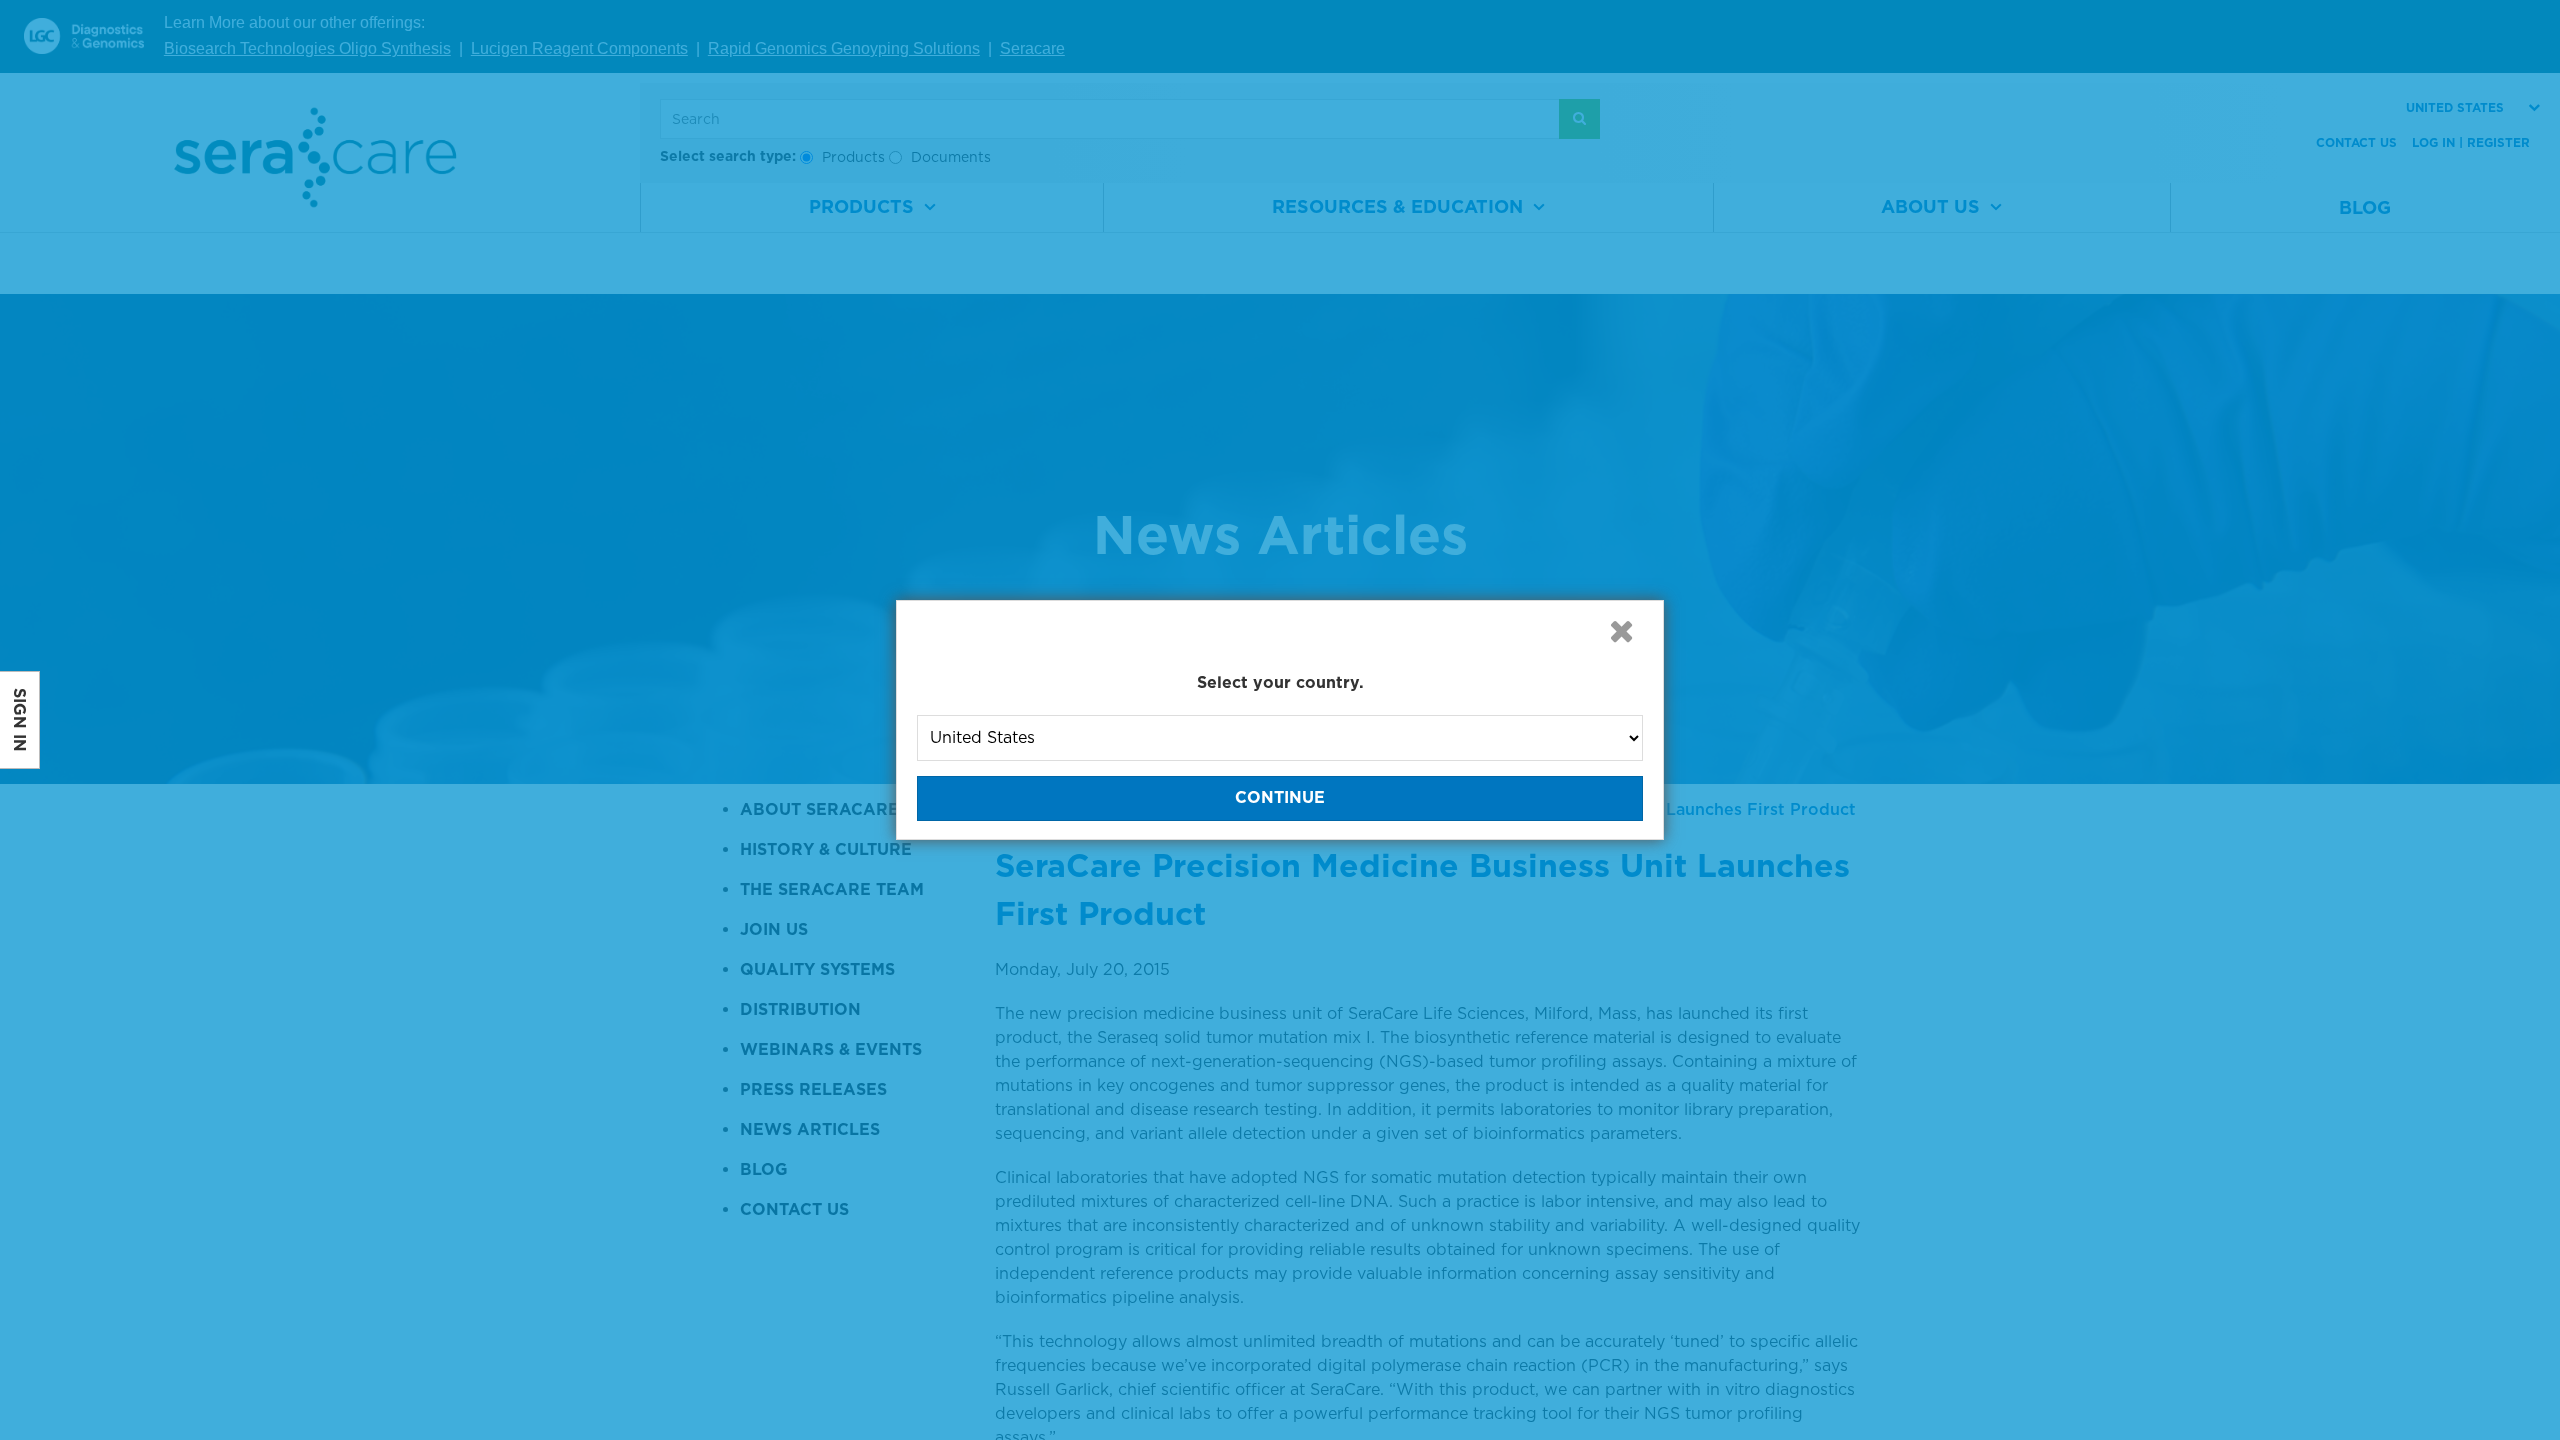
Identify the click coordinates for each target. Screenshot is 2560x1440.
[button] (1621, 631)
